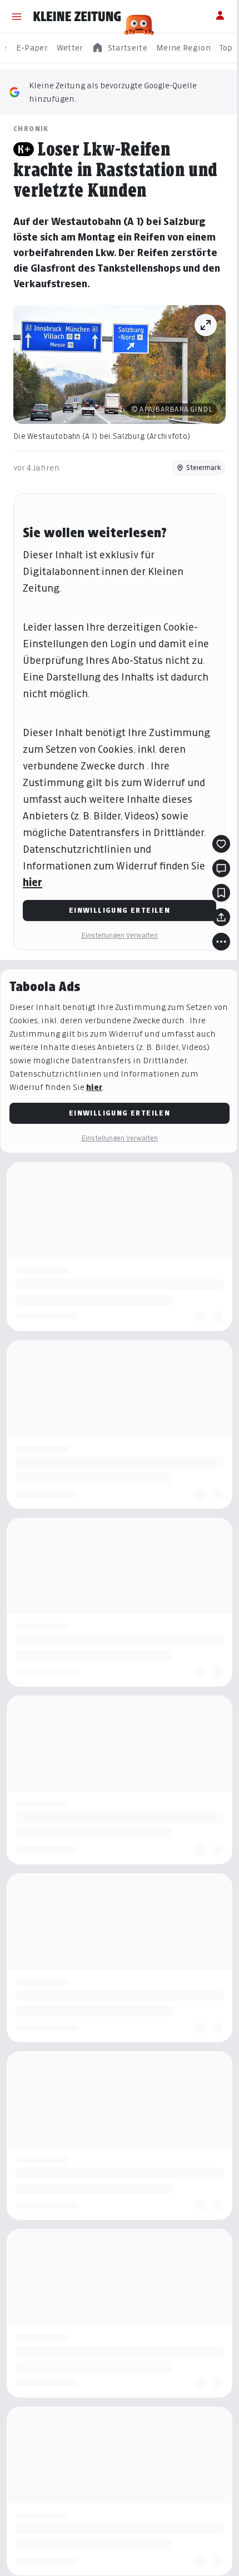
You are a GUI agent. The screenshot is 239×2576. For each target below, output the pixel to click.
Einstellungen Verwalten (120, 935)
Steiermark (204, 467)
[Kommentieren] (221, 868)
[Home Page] (77, 17)
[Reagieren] (221, 844)
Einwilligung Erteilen (120, 910)
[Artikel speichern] (221, 893)
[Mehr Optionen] (221, 942)
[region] (120, 48)
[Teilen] (221, 917)
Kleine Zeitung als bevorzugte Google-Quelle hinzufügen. (113, 92)
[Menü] (17, 17)
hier (33, 882)
